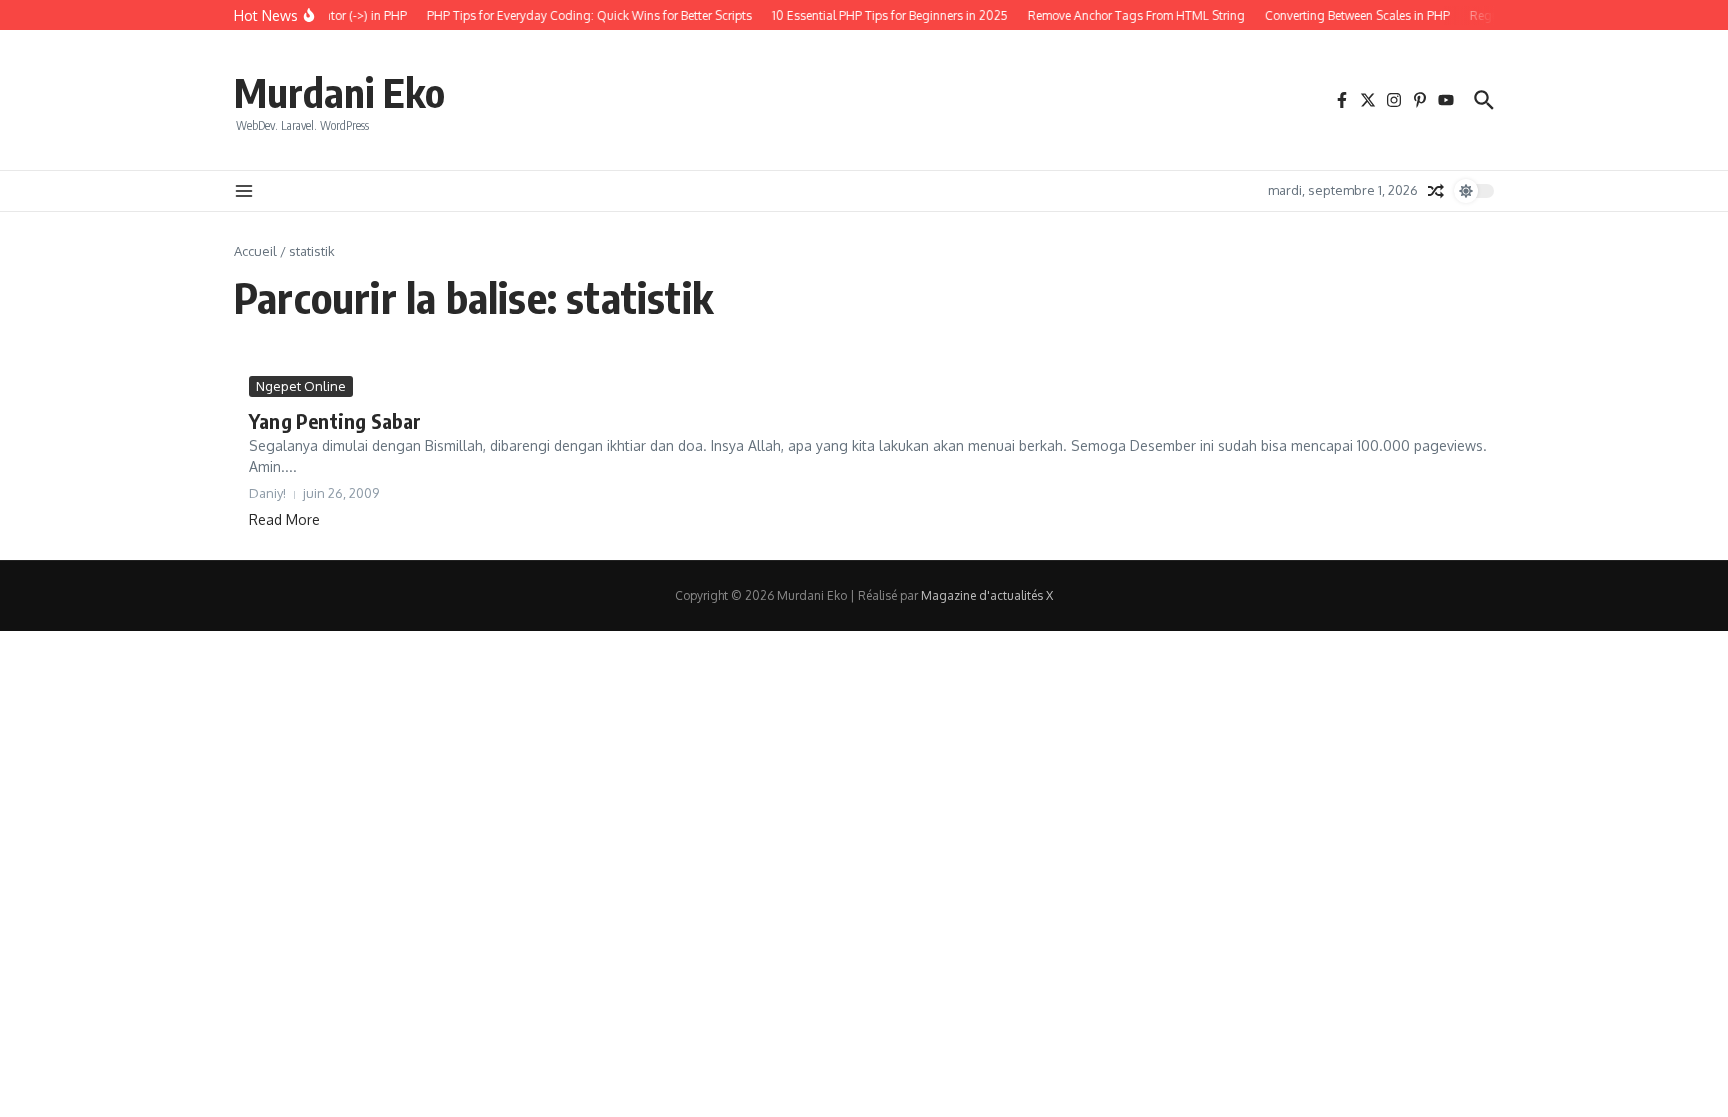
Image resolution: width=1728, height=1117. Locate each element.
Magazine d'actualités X (987, 595)
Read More (284, 519)
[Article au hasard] (1436, 191)
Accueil (255, 251)
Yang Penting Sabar (335, 420)
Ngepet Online (301, 386)
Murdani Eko (339, 92)
